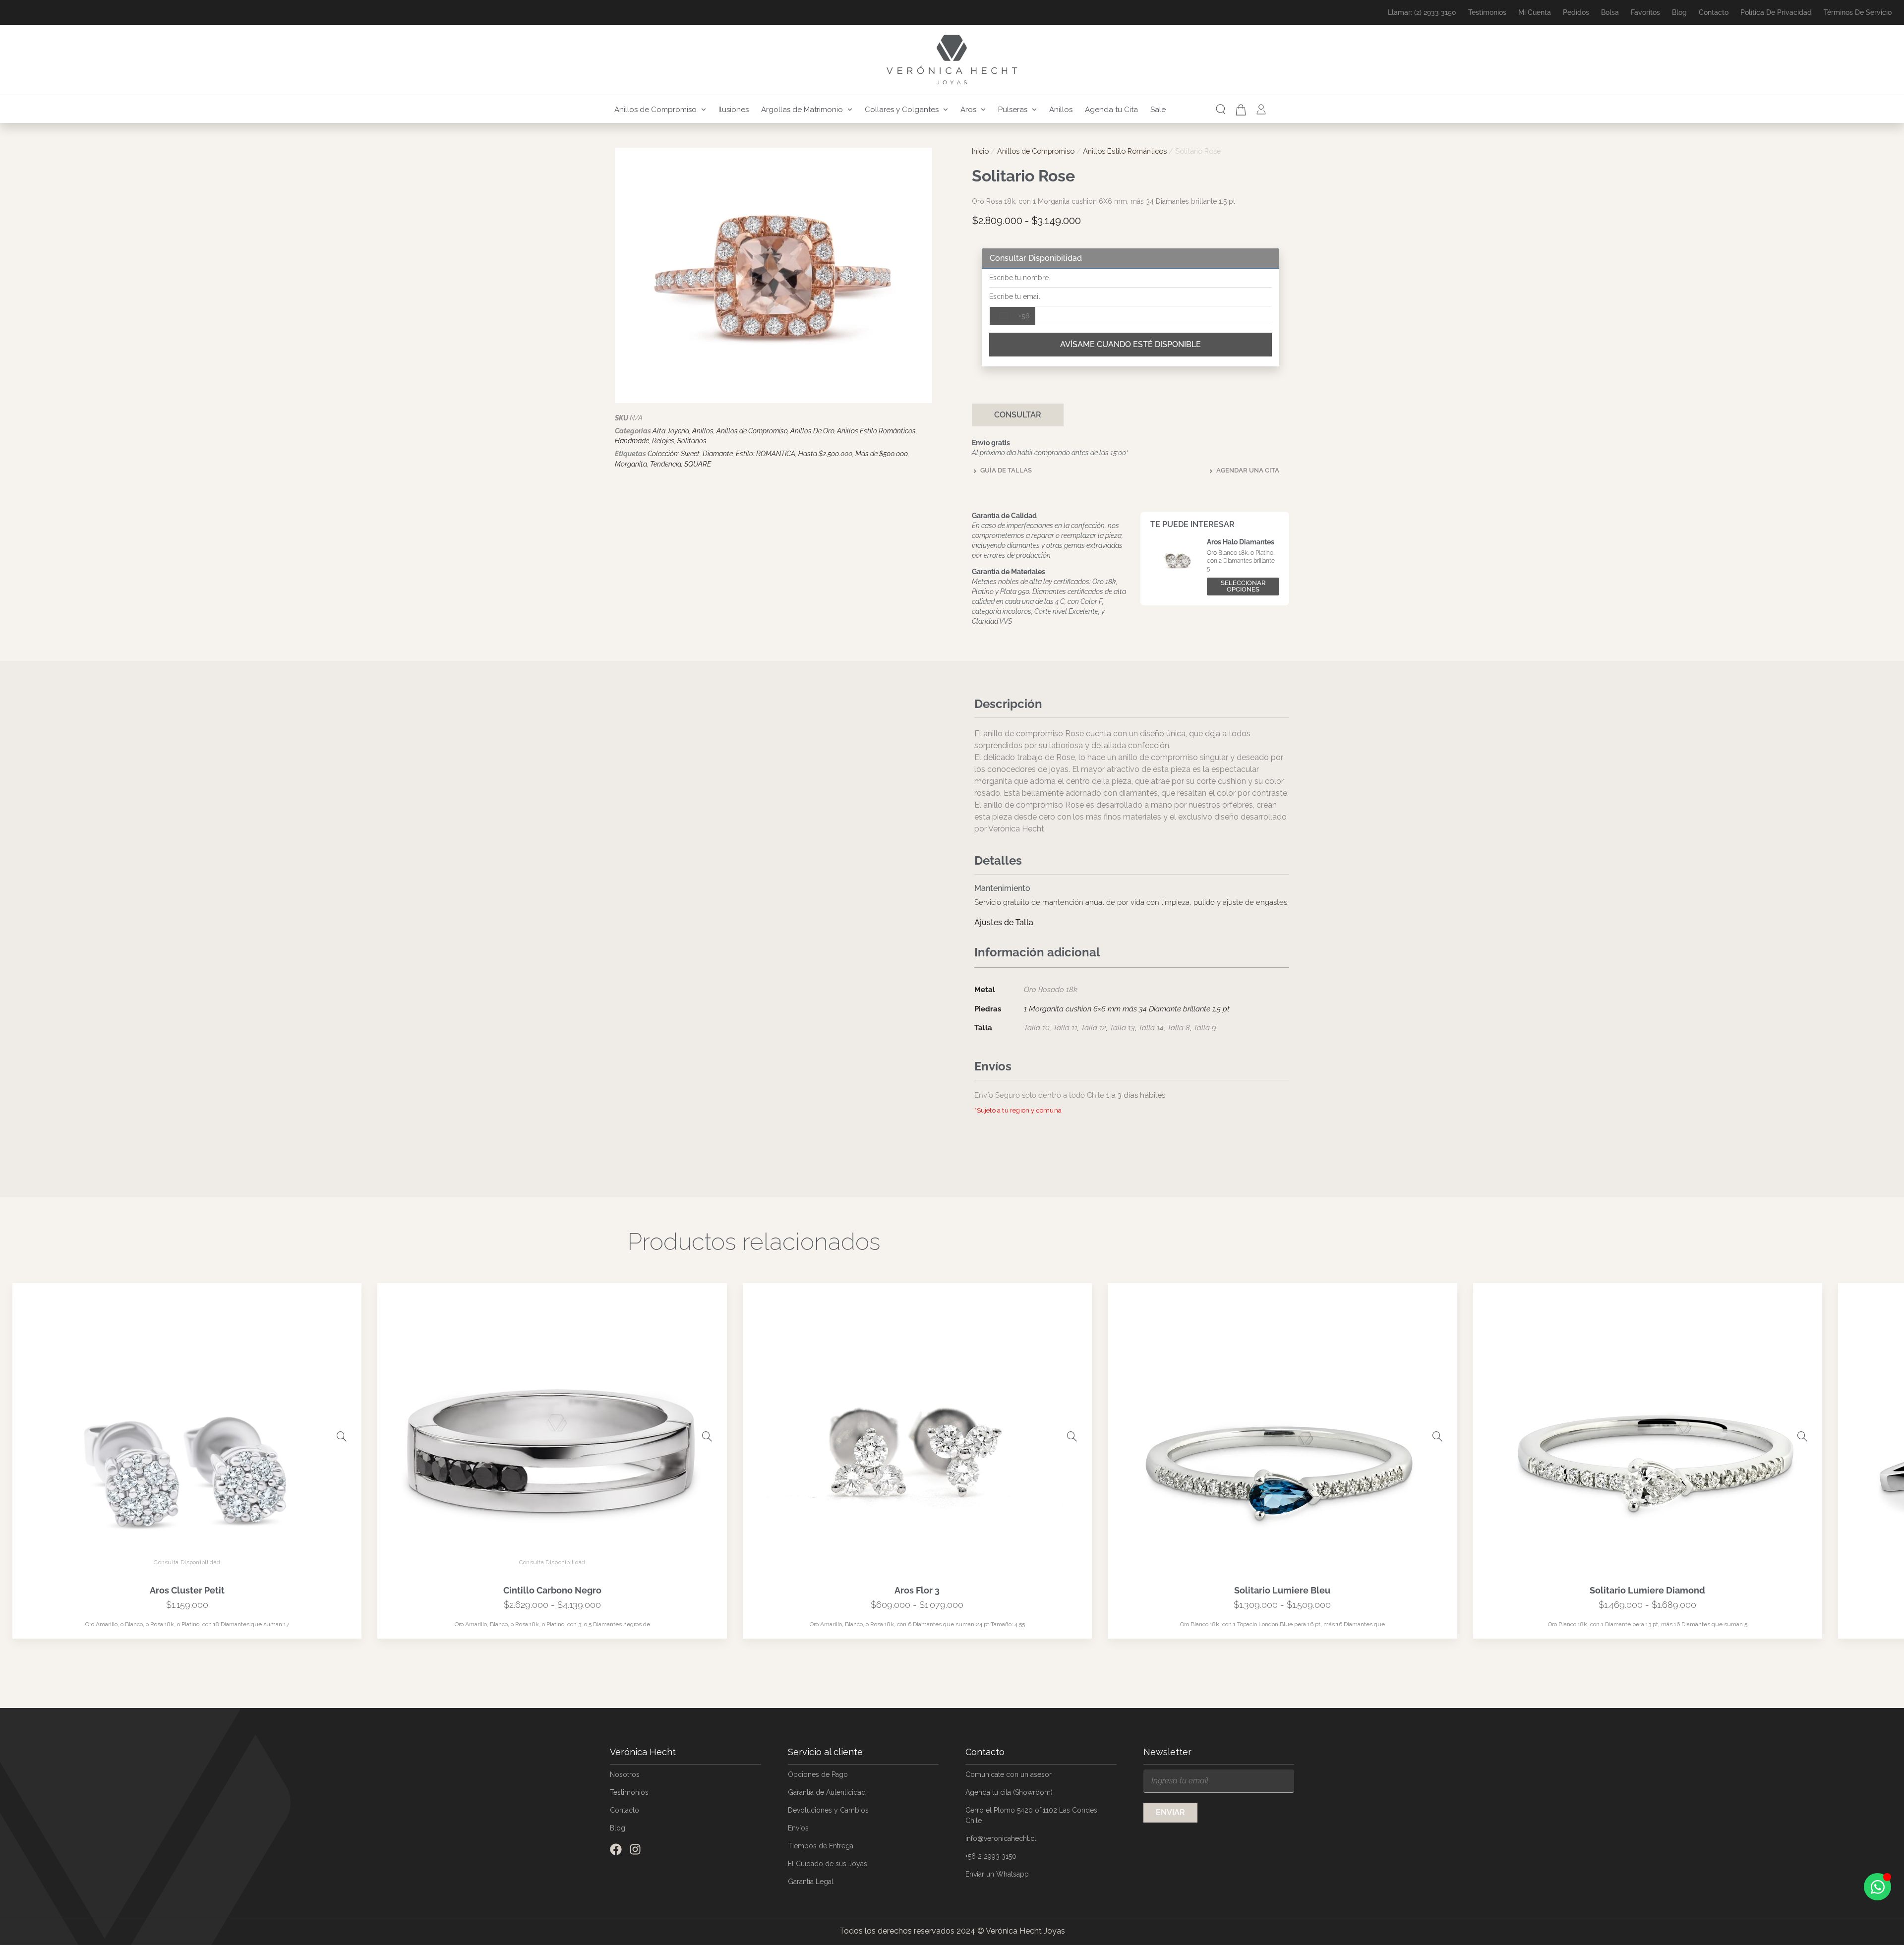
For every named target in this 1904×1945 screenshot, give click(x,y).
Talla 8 (1179, 1028)
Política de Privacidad (1776, 12)
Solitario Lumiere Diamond (1647, 1590)
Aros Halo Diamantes (1241, 542)
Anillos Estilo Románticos (876, 431)
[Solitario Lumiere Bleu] (1437, 1436)
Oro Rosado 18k (1051, 990)
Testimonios (1487, 12)
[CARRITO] (1241, 110)
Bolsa (1610, 12)
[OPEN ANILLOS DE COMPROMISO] (704, 110)
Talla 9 (1205, 1028)
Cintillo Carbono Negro (552, 1590)
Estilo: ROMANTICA (766, 454)
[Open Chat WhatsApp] (1877, 1887)
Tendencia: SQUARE (681, 464)
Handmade (632, 441)
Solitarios (692, 441)
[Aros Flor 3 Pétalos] (1072, 1436)
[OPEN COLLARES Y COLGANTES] (946, 110)
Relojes (663, 441)
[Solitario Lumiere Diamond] (1802, 1436)
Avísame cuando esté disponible (1130, 344)
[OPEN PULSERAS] (1034, 110)
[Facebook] (616, 1849)
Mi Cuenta (1535, 12)
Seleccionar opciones (1243, 586)
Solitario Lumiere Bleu (1282, 1590)
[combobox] (1012, 316)
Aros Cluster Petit (187, 1590)
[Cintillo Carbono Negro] (707, 1436)
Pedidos (1576, 12)
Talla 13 (1122, 1028)
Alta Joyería (671, 431)
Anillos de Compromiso (752, 431)
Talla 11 (1065, 1028)
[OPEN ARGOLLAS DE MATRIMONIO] (850, 110)
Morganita (631, 464)
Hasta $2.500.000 (825, 454)
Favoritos (1645, 12)
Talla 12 (1094, 1028)
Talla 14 (1151, 1028)
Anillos (703, 431)
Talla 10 (1037, 1028)
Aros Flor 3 (917, 1590)
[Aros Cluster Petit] (342, 1436)
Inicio (980, 151)
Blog (1679, 12)
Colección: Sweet (674, 454)
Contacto (1714, 12)
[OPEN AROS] (983, 110)
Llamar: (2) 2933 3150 (1422, 12)
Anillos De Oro (812, 431)
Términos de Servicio (1858, 12)
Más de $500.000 (882, 454)
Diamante (718, 454)
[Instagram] (635, 1849)
